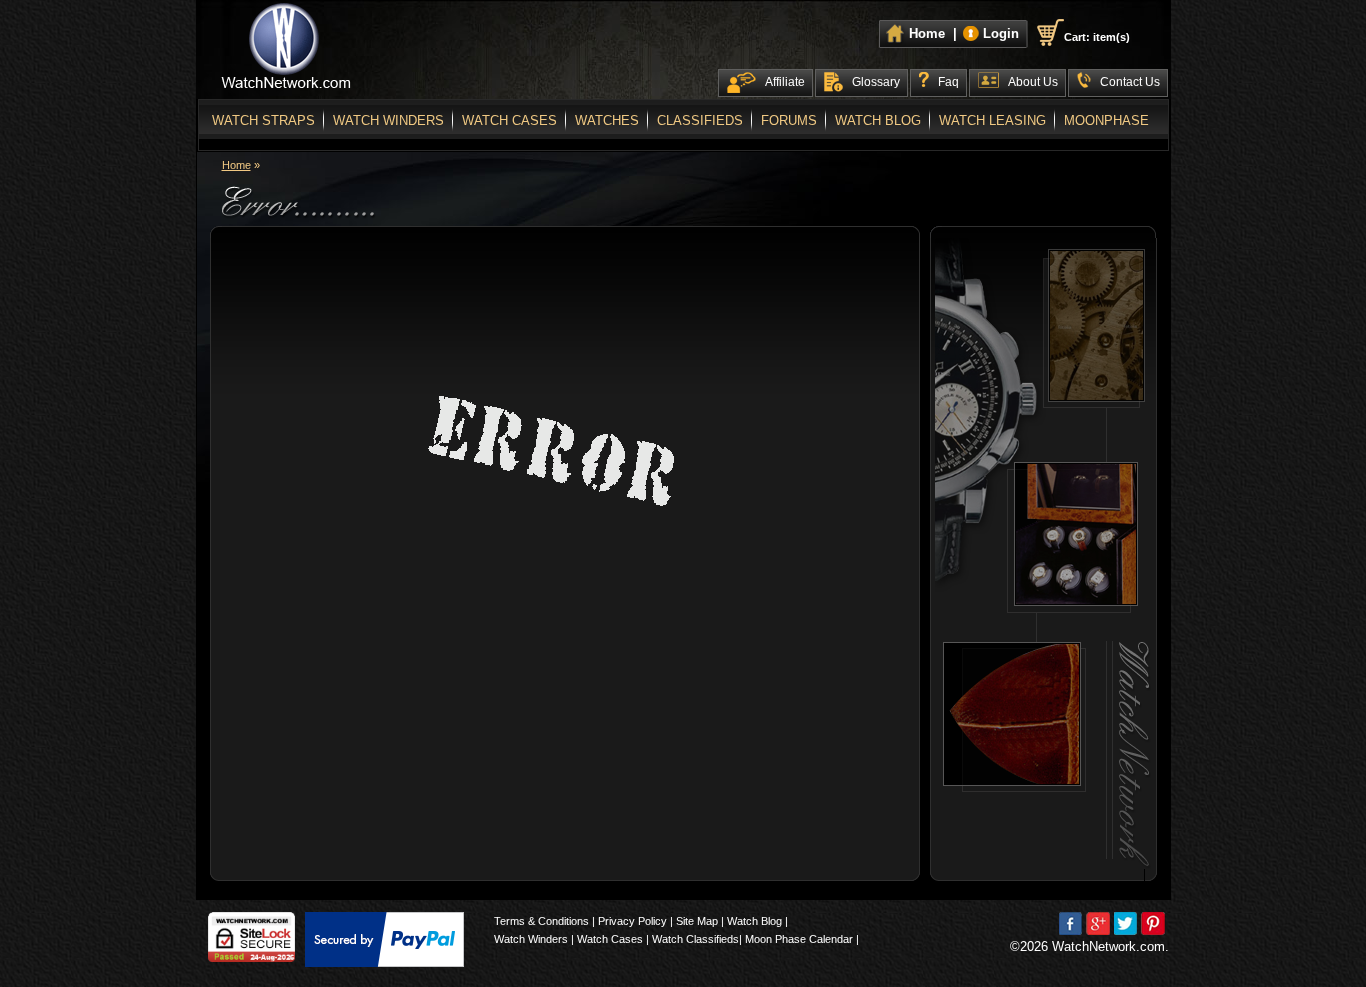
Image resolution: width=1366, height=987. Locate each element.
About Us (1033, 82)
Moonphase (1106, 120)
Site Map (697, 921)
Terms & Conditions (541, 921)
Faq (948, 82)
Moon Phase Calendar (799, 939)
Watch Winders (388, 120)
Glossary (876, 82)
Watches (607, 120)
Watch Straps (263, 120)
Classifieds (700, 120)
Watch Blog (878, 120)
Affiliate (785, 82)
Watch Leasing (992, 120)
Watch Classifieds (695, 939)
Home (236, 165)
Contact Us (1130, 82)
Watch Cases (509, 120)
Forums (789, 120)
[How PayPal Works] (384, 939)
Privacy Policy (632, 921)
